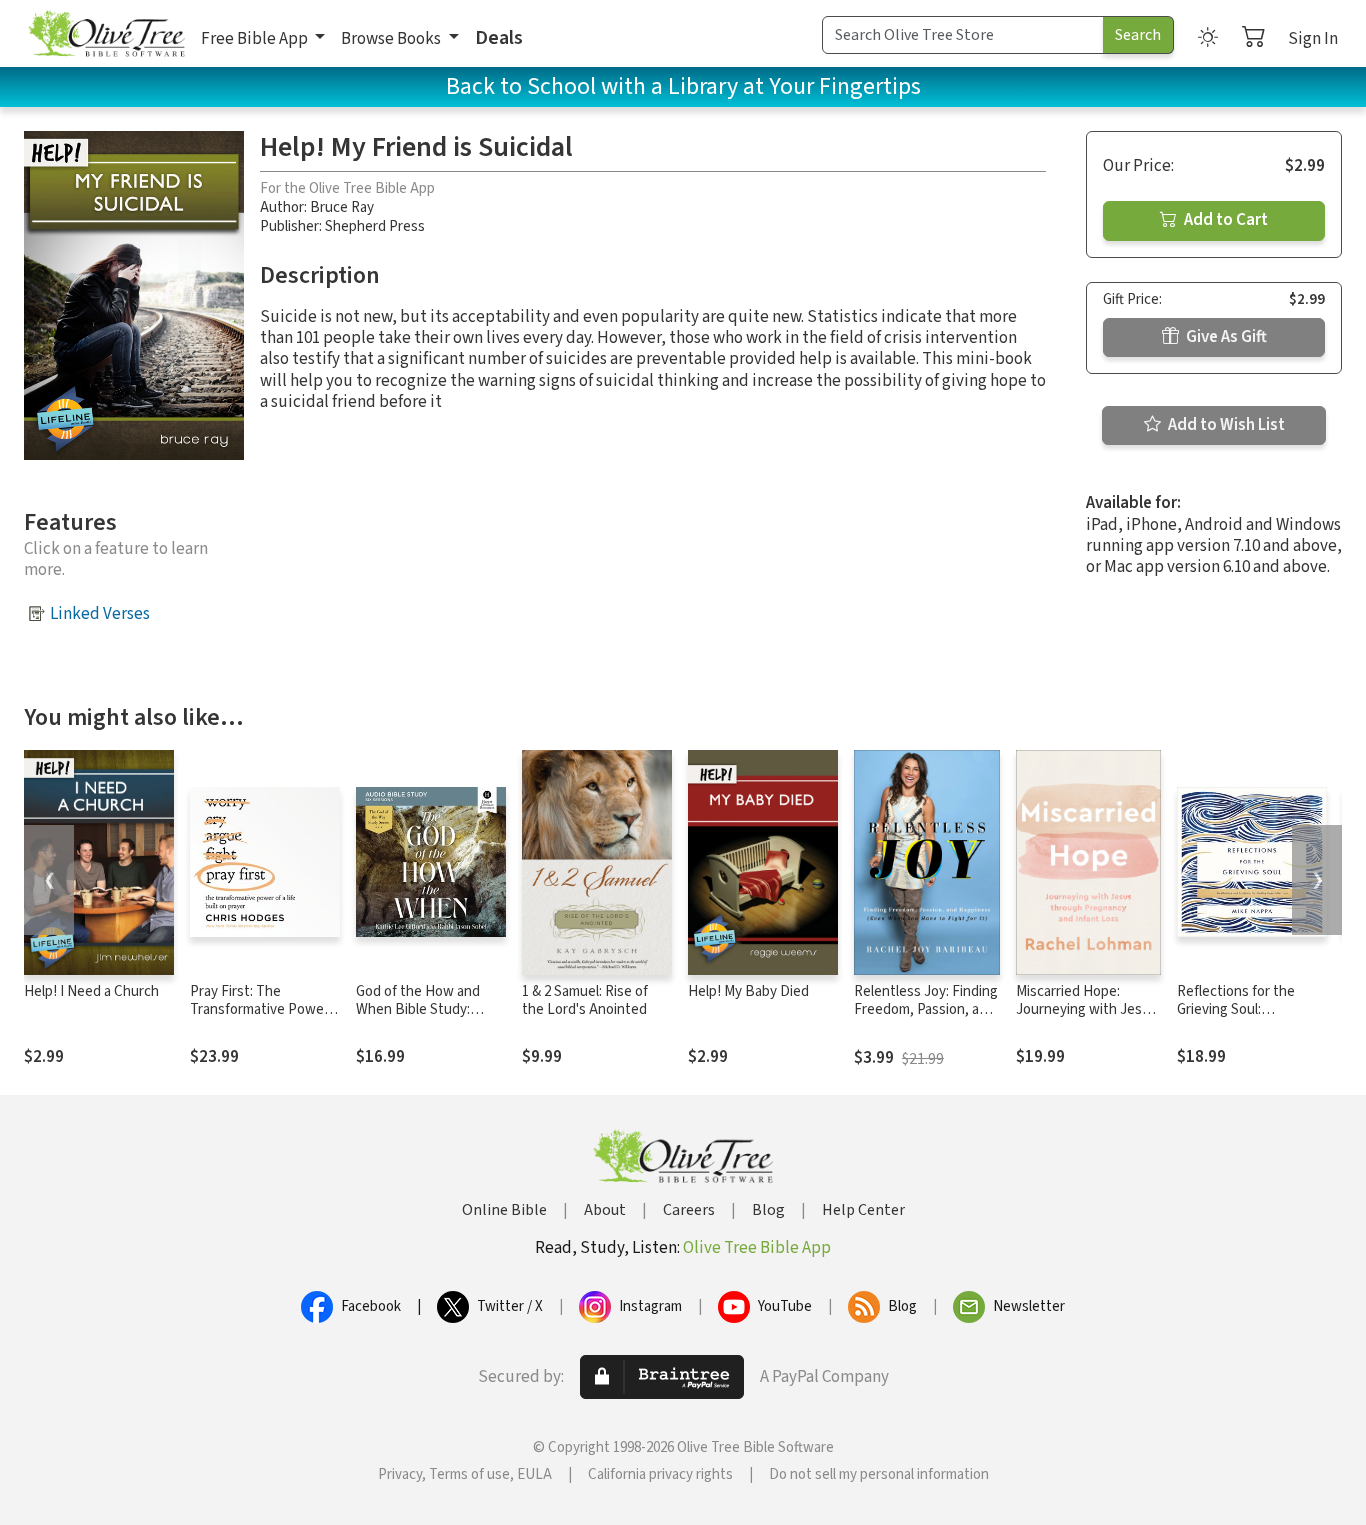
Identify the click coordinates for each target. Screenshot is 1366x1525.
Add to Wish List (1225, 425)
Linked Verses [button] (100, 614)
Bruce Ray (342, 207)
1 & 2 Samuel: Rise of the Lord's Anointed (585, 1001)
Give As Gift (1225, 337)
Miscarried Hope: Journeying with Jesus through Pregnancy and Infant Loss (1086, 1020)
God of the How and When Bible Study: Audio (418, 1010)
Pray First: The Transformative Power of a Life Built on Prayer (263, 1010)
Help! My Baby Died (748, 991)
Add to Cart (1224, 220)
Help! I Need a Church (91, 991)
